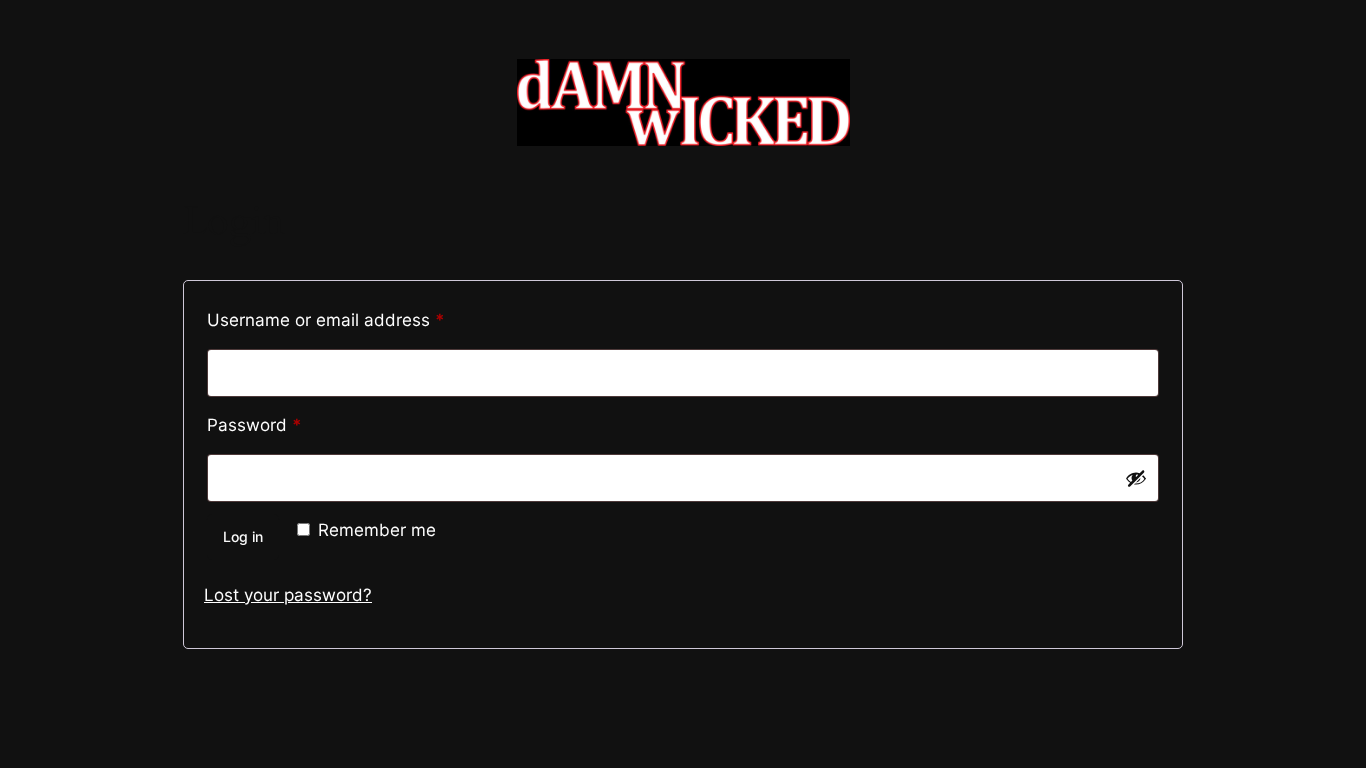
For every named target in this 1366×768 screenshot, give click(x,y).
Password (290, 424)
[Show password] (1136, 478)
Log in (243, 536)
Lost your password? (288, 595)
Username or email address (361, 319)
